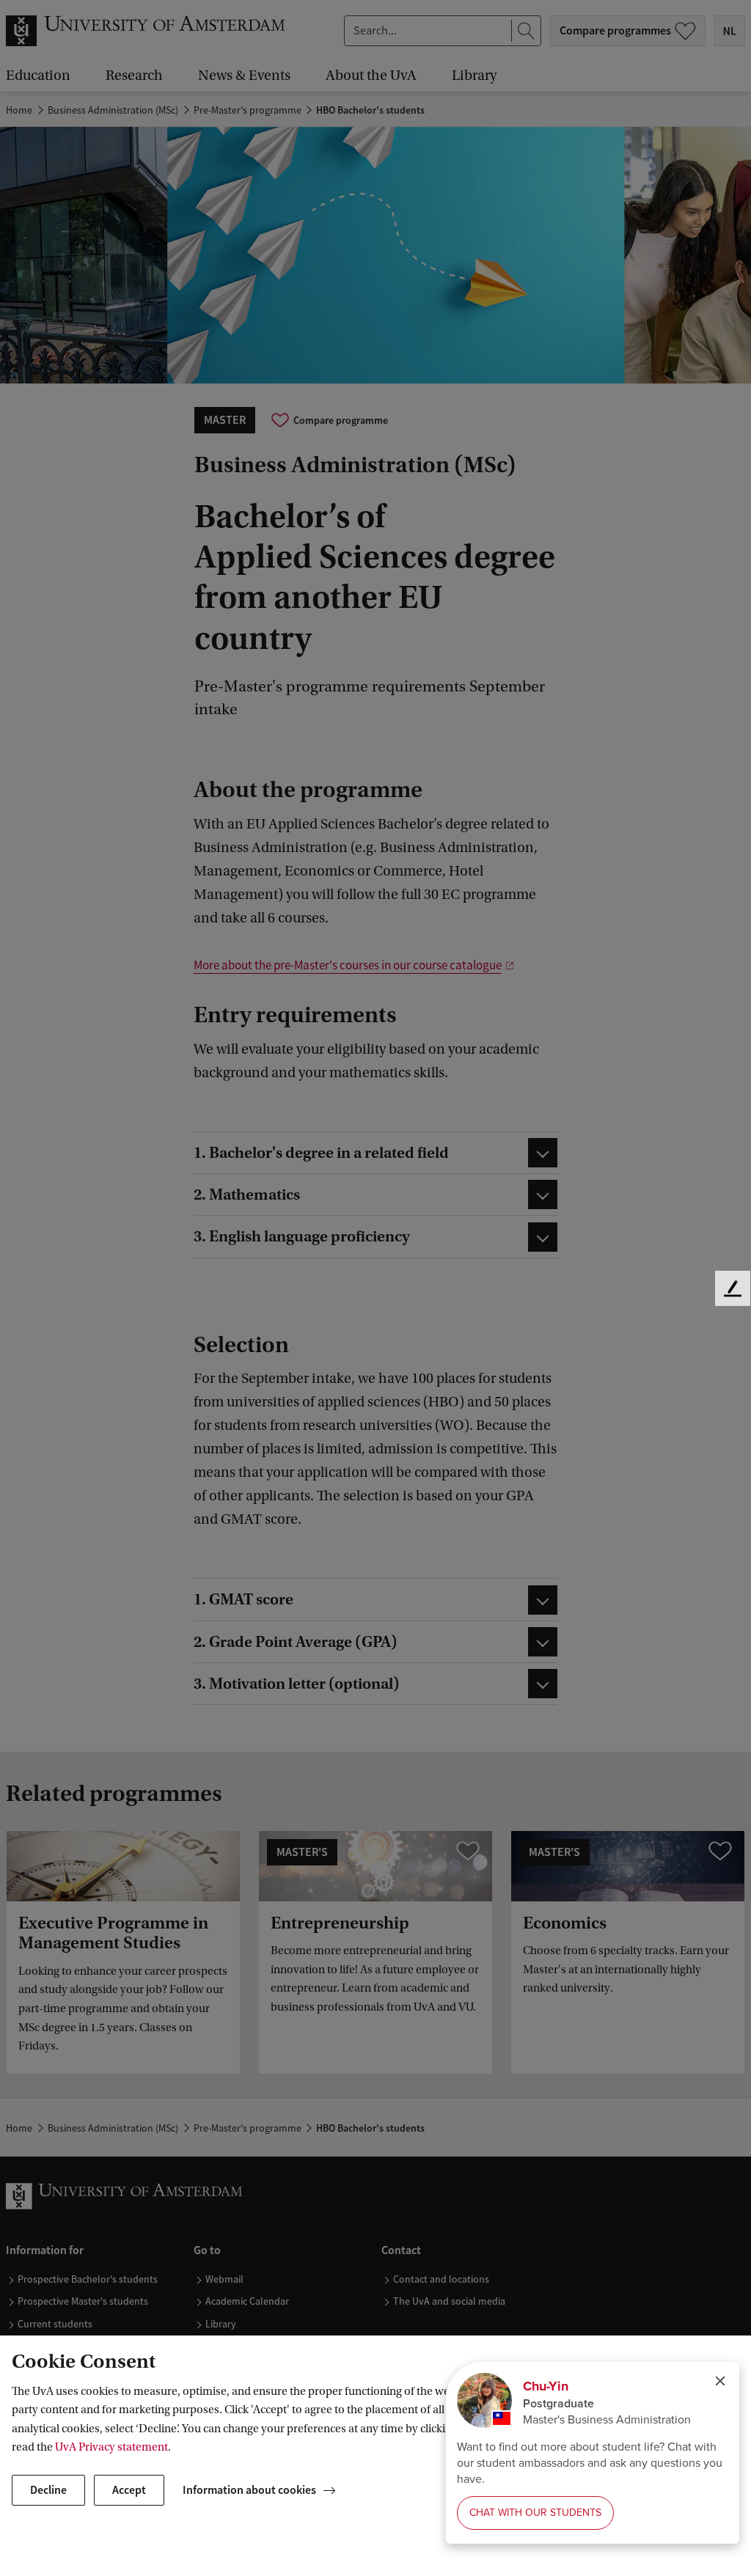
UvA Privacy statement (111, 2447)
